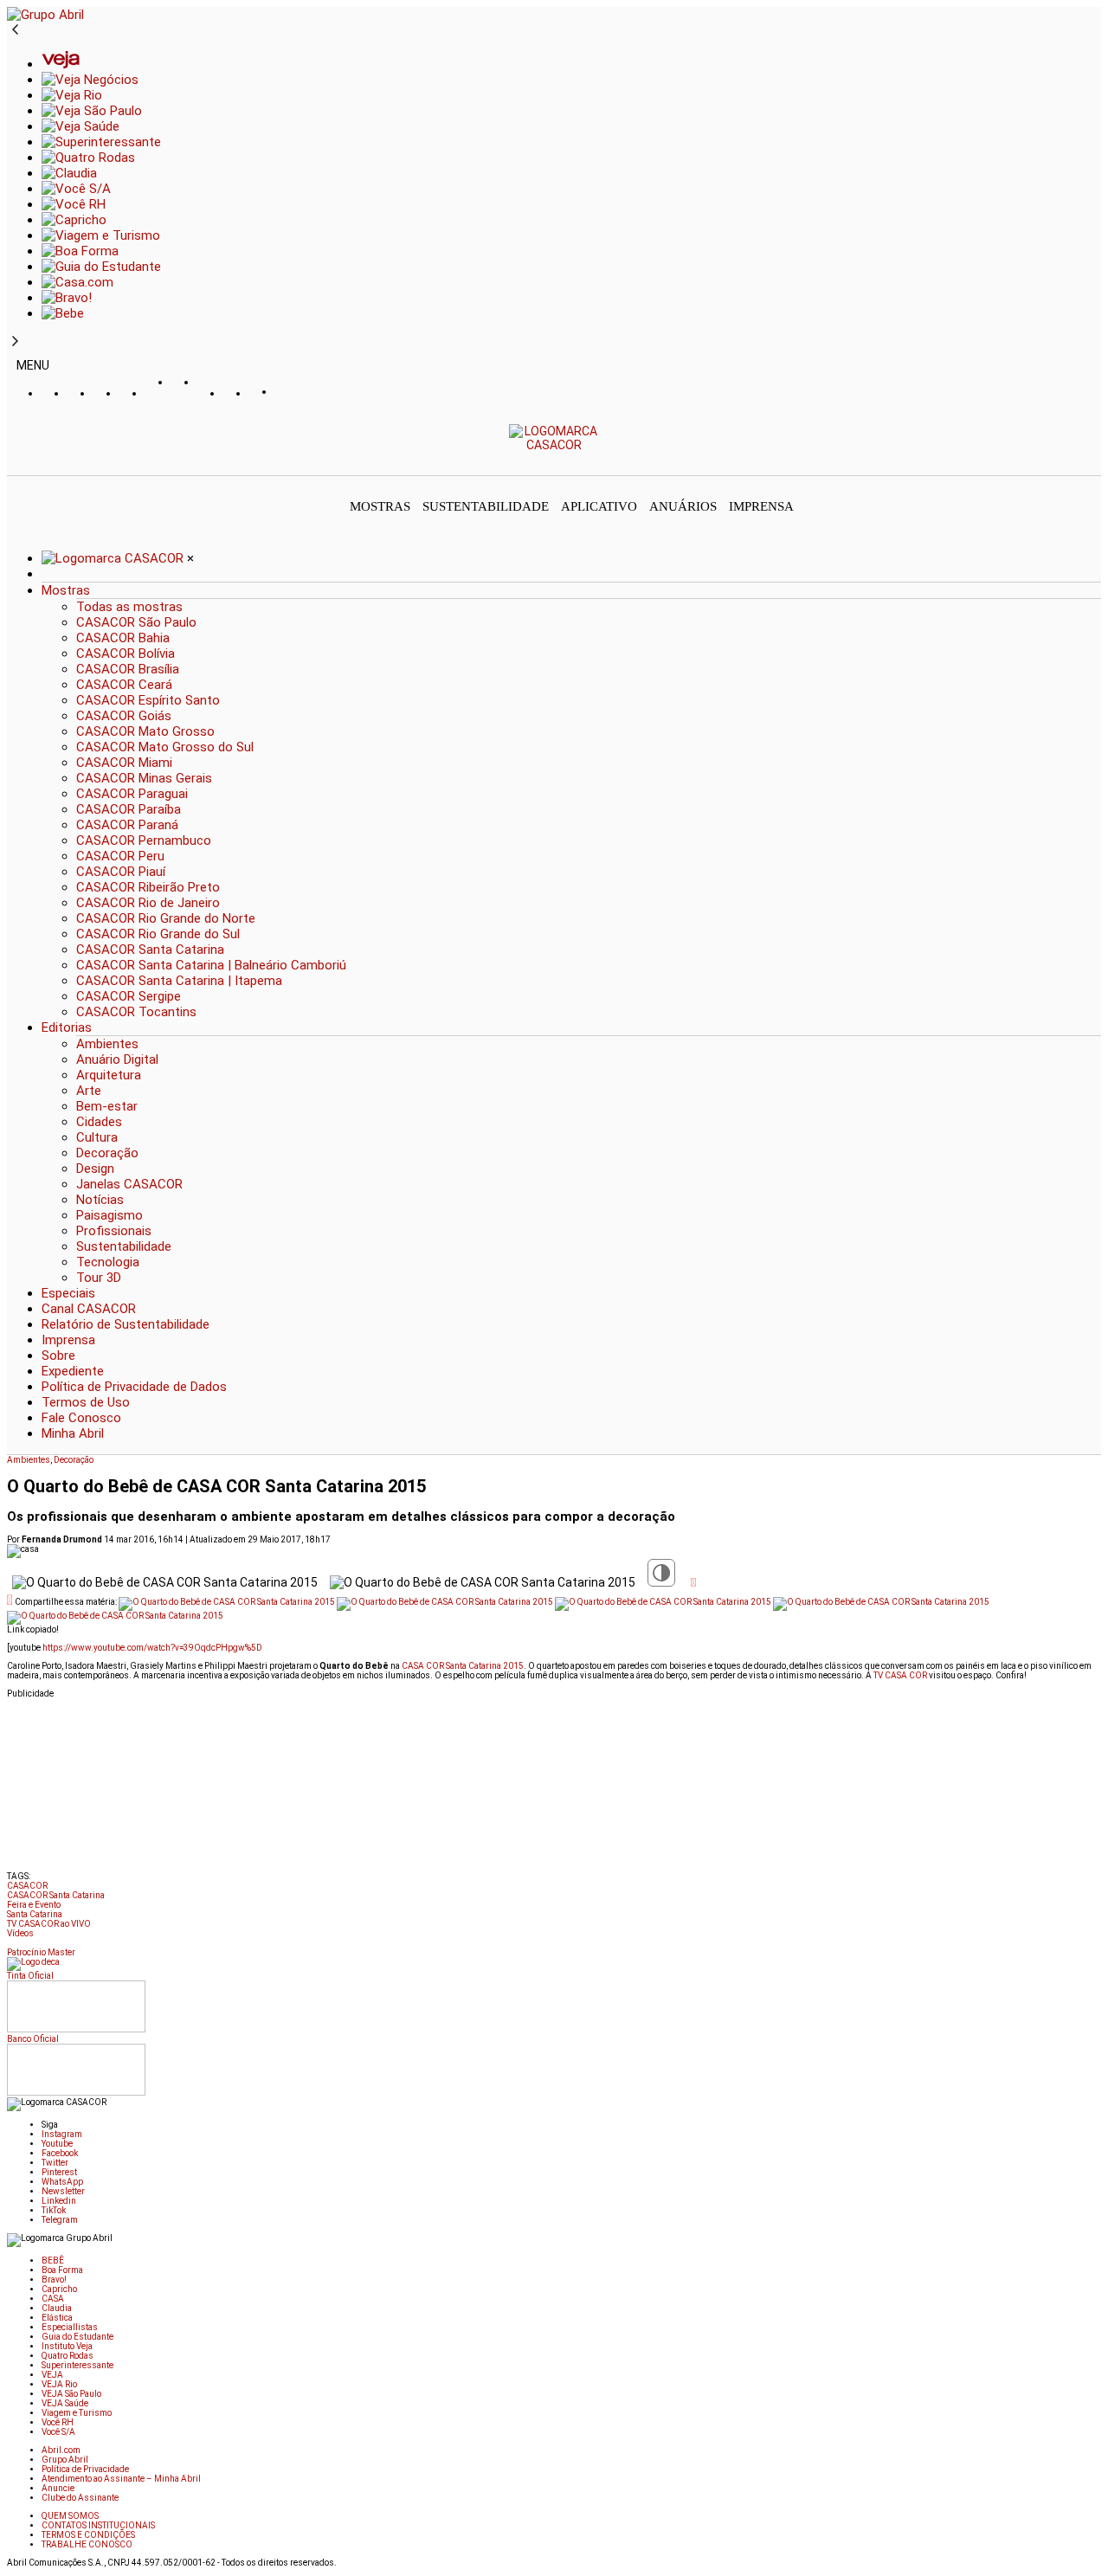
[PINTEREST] (158, 394)
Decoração (74, 1460)
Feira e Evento (34, 1905)
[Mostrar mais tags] (12, 1946)
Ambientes (29, 1460)
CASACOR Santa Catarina (56, 1895)
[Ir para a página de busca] (1096, 463)
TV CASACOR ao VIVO (49, 1924)
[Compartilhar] (693, 1582)
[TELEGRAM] (288, 394)
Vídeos (20, 1933)
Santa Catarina (35, 1914)
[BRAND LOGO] (114, 558)
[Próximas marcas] (15, 342)
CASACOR (27, 1886)
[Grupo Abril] (45, 15)
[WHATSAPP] (184, 399)
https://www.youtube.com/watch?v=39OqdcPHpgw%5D (152, 1648)
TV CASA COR (899, 1675)
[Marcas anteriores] (15, 30)
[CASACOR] (554, 445)
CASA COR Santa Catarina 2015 (463, 1666)
